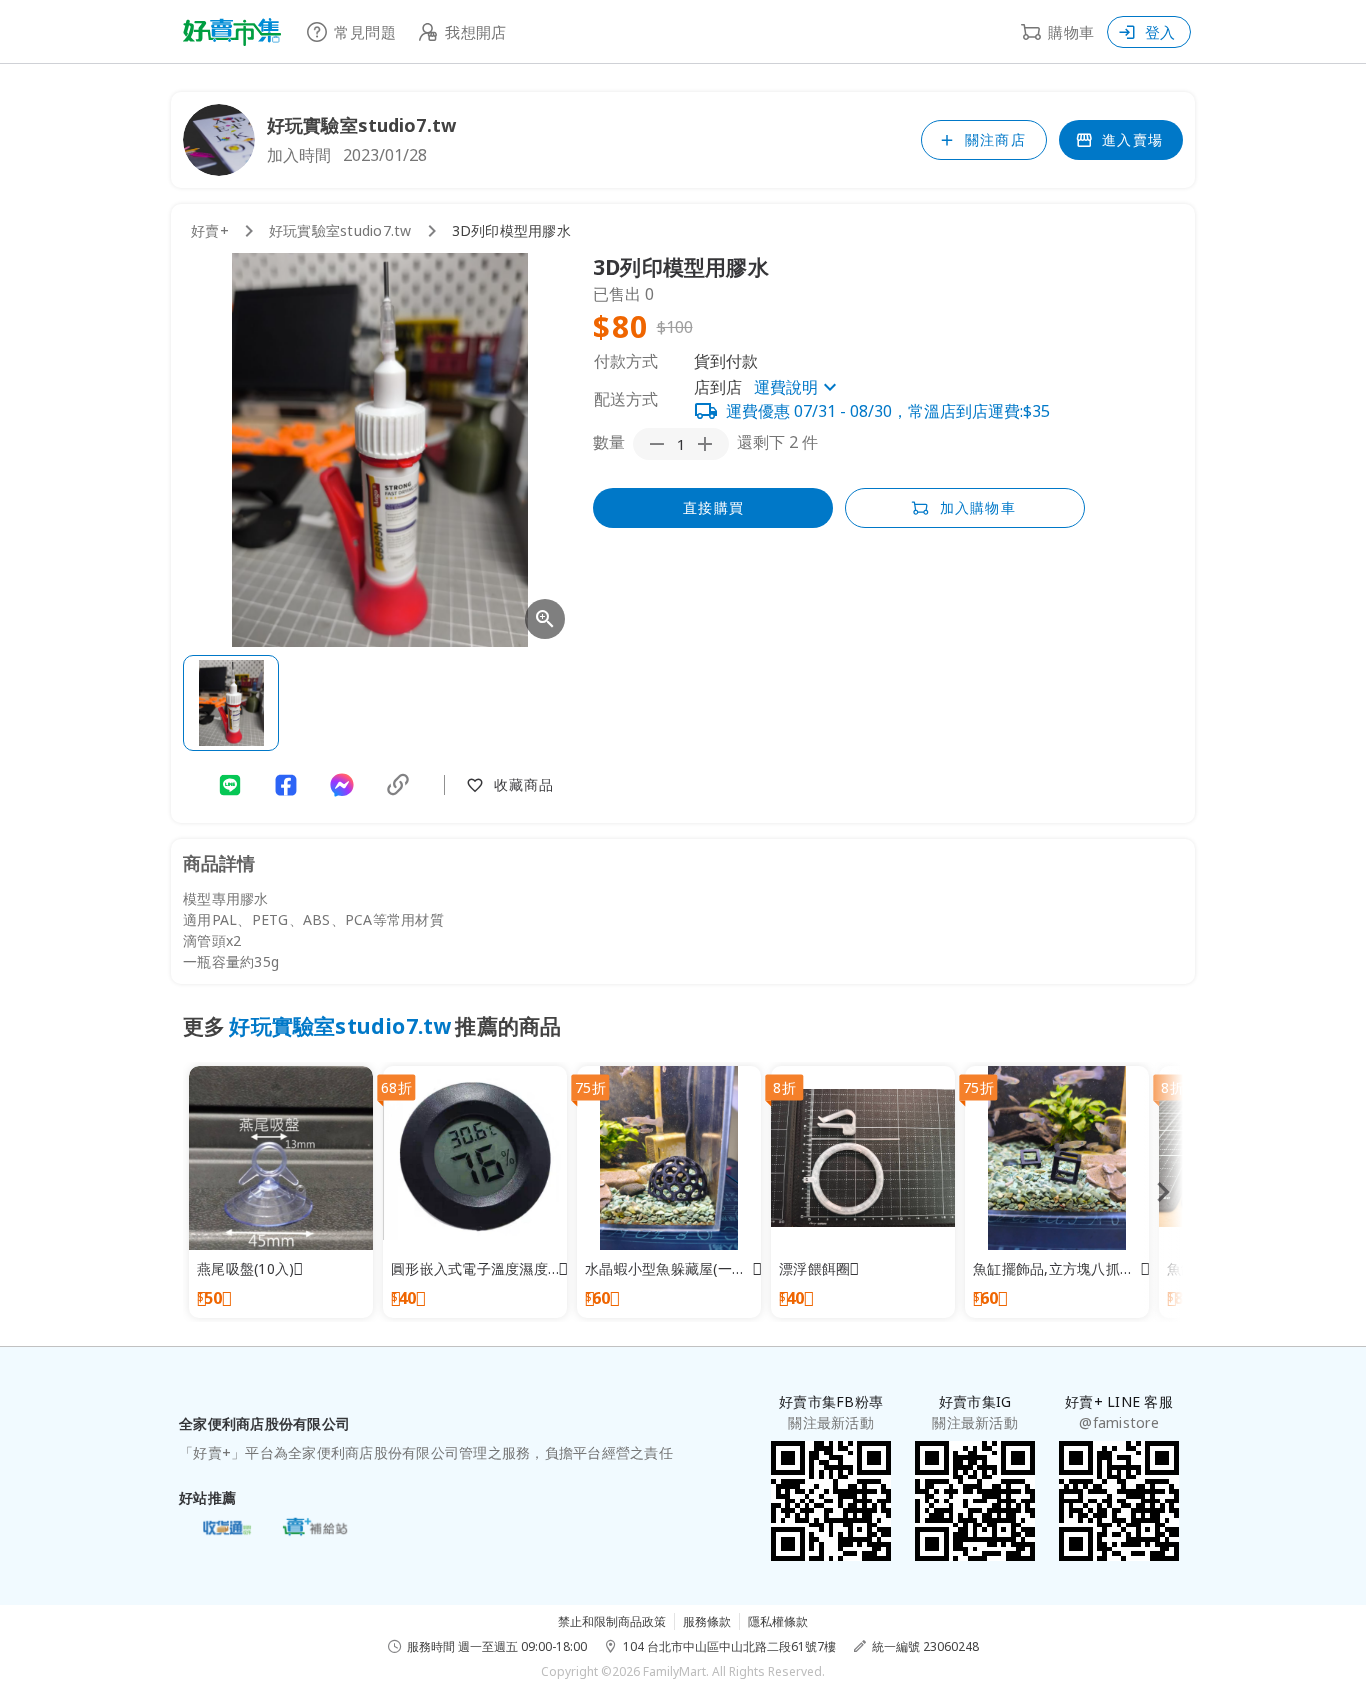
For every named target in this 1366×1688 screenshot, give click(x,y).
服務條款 (707, 1621)
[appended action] (705, 444)
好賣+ (210, 230)
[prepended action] (657, 444)
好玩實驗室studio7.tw (340, 230)
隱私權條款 (778, 1621)
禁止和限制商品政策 (612, 1621)
